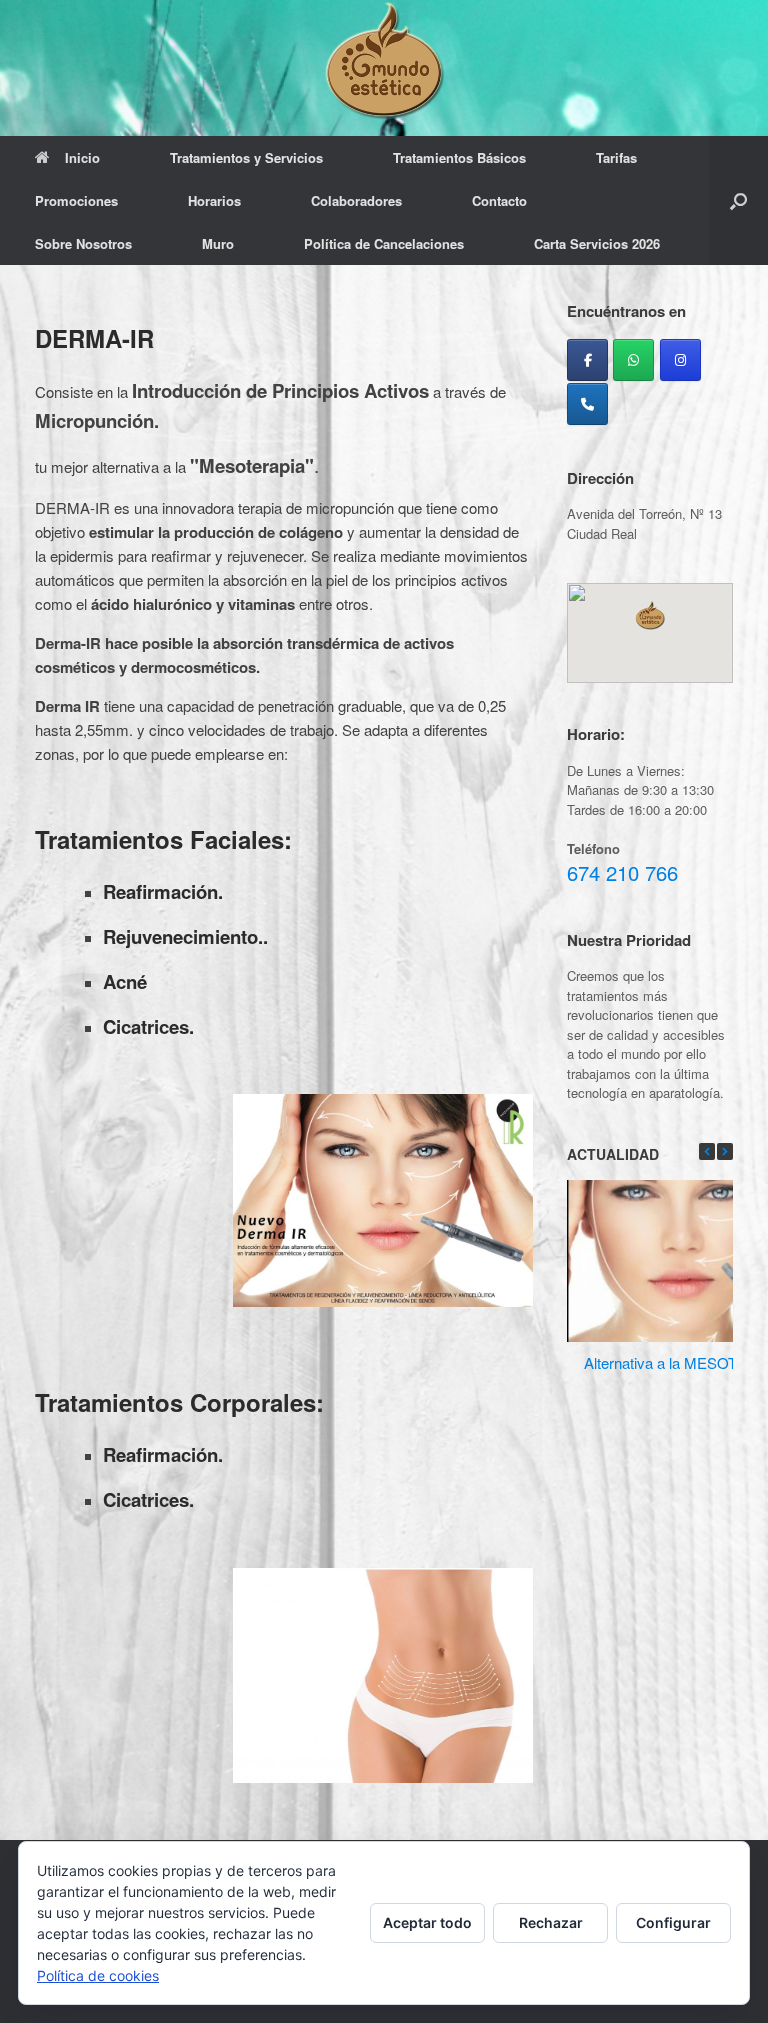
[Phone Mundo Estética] (587, 404)
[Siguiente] (725, 1151)
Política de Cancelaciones (384, 243)
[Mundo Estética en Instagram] (680, 360)
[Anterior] (707, 1151)
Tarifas (616, 157)
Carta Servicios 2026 (597, 243)
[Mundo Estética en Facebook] (587, 360)
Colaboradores (356, 200)
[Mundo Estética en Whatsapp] (633, 360)
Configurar (673, 1922)
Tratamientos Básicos (459, 157)
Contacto (499, 200)
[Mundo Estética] (384, 60)
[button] (738, 200)
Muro (218, 243)
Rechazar (551, 1922)
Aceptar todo (427, 1922)
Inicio (82, 157)
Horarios (214, 200)
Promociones (76, 200)
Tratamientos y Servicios (246, 157)
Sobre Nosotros (83, 243)
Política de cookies (98, 1975)
